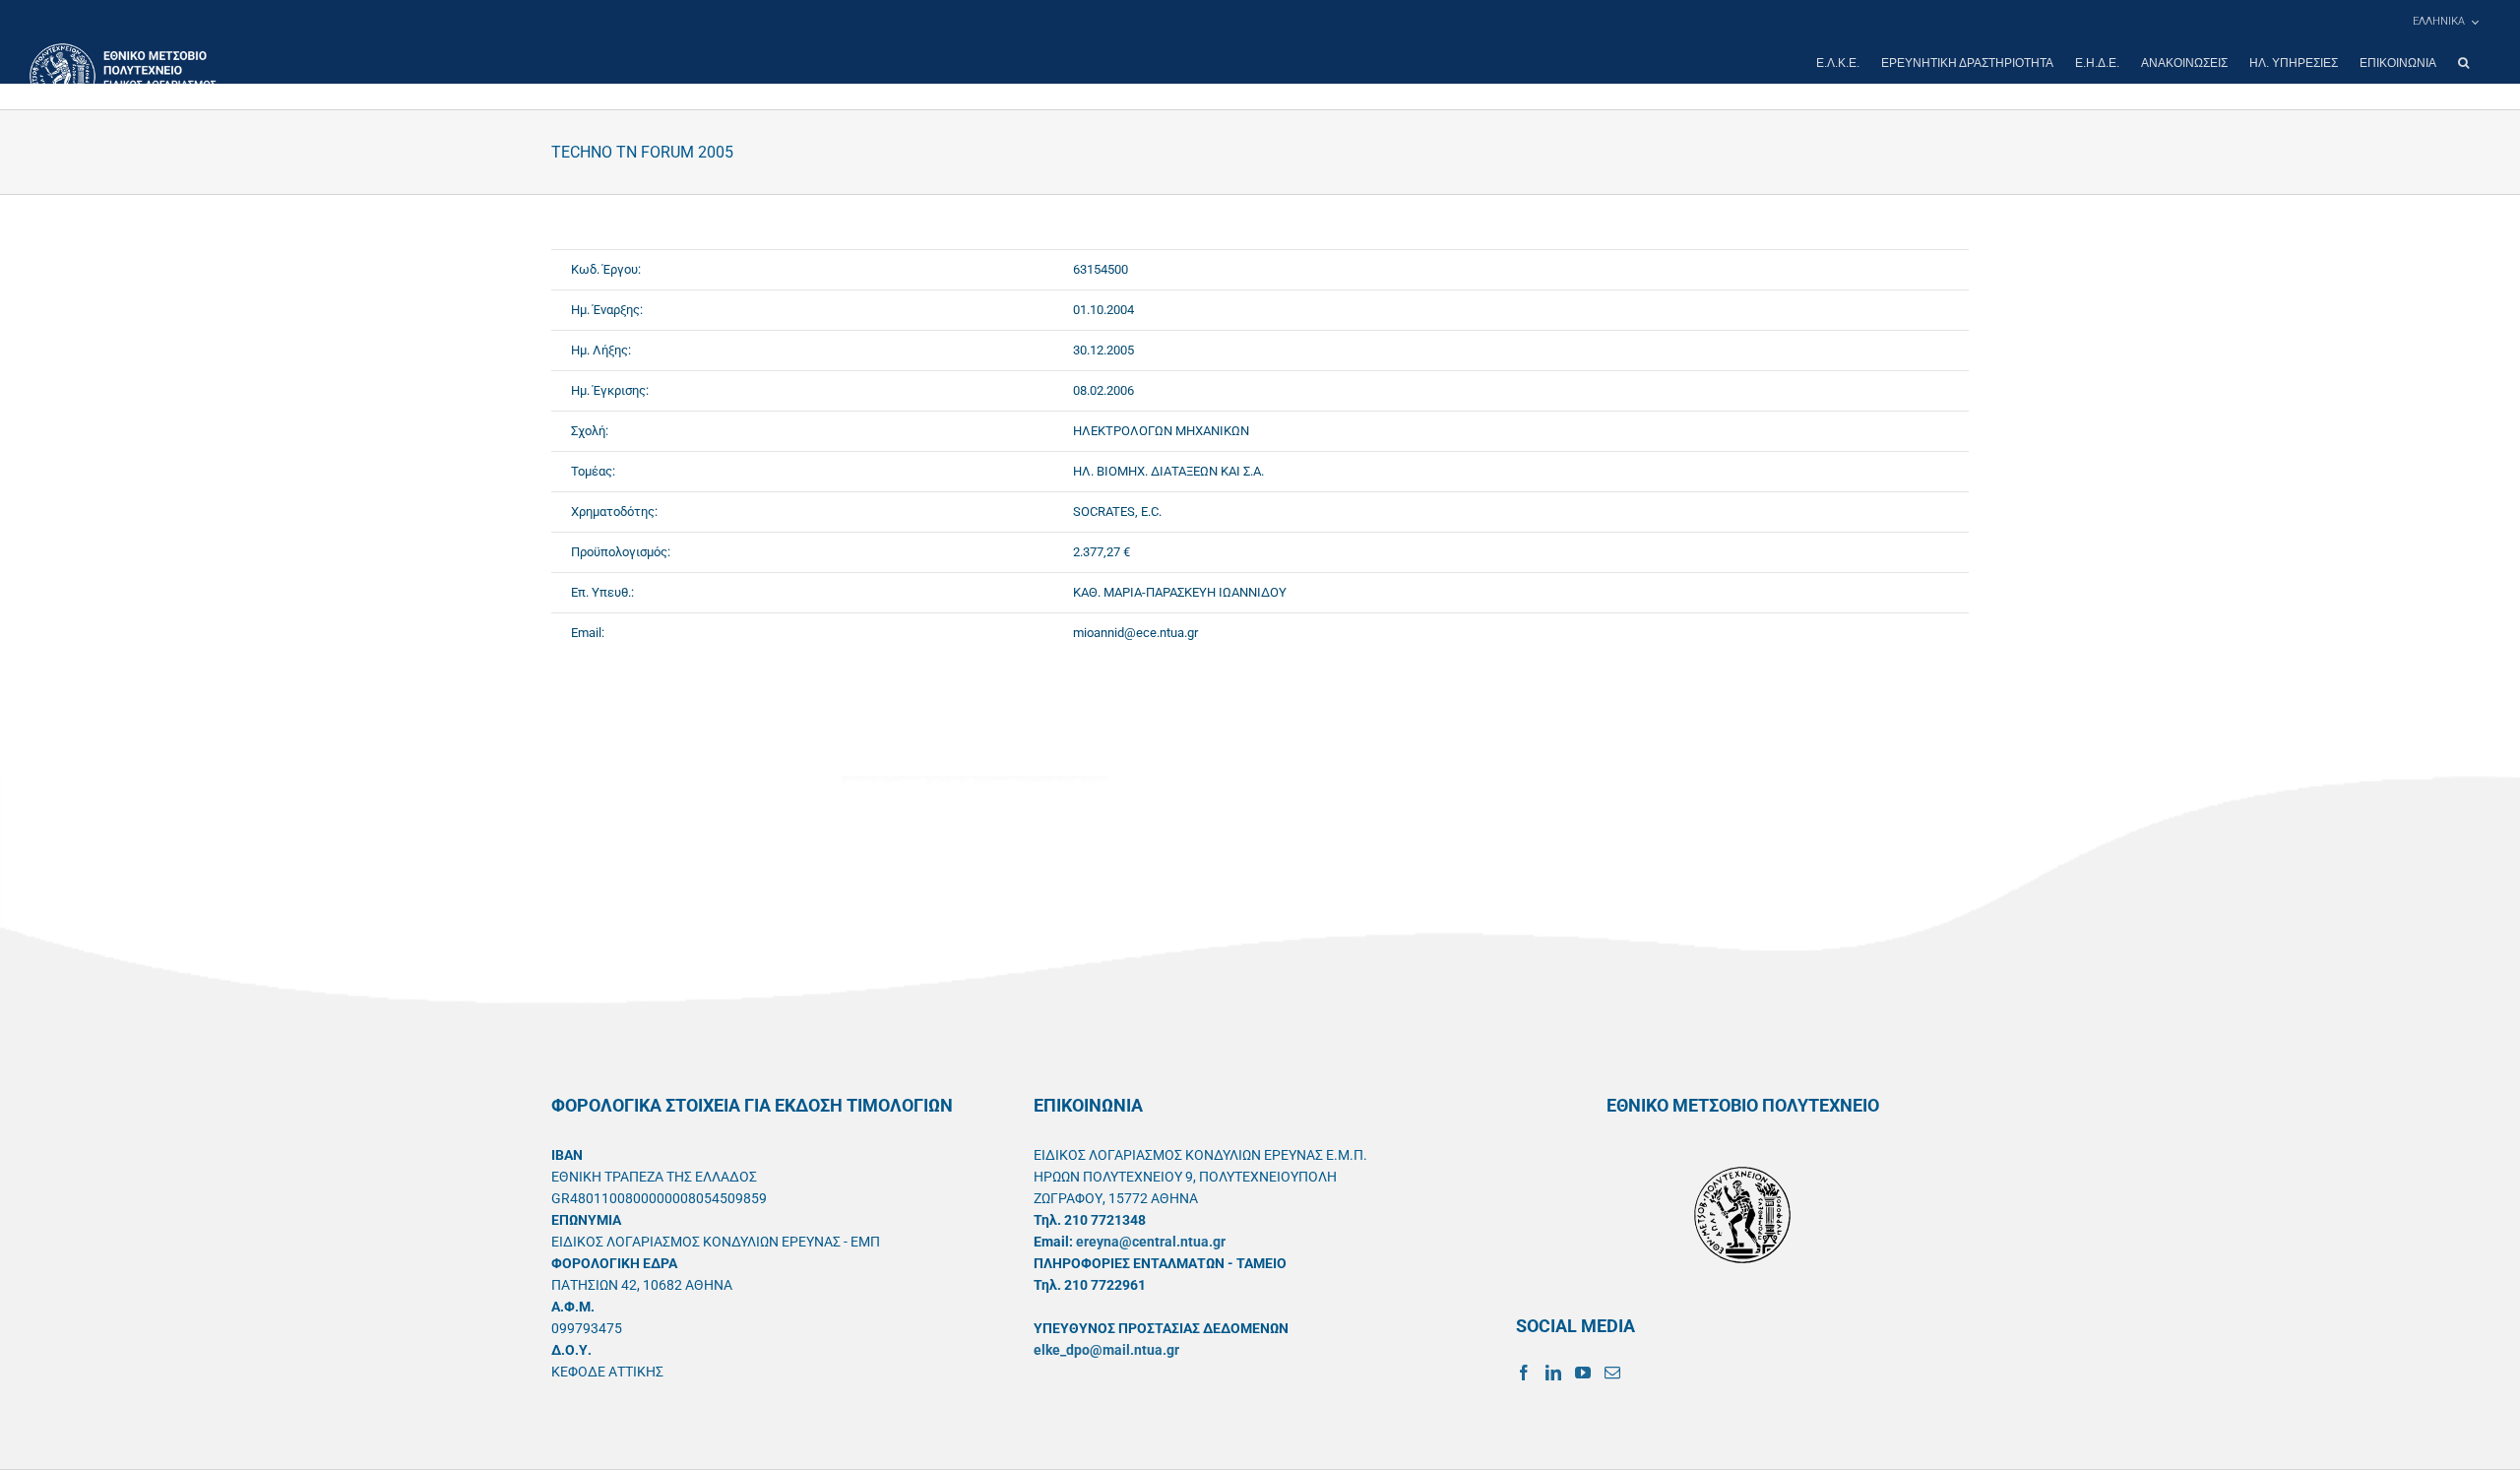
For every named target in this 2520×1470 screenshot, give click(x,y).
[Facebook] (1524, 1373)
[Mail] (1612, 1373)
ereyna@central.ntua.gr (1151, 1242)
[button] (2463, 63)
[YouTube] (1583, 1373)
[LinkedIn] (1553, 1373)
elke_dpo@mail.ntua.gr (1106, 1350)
